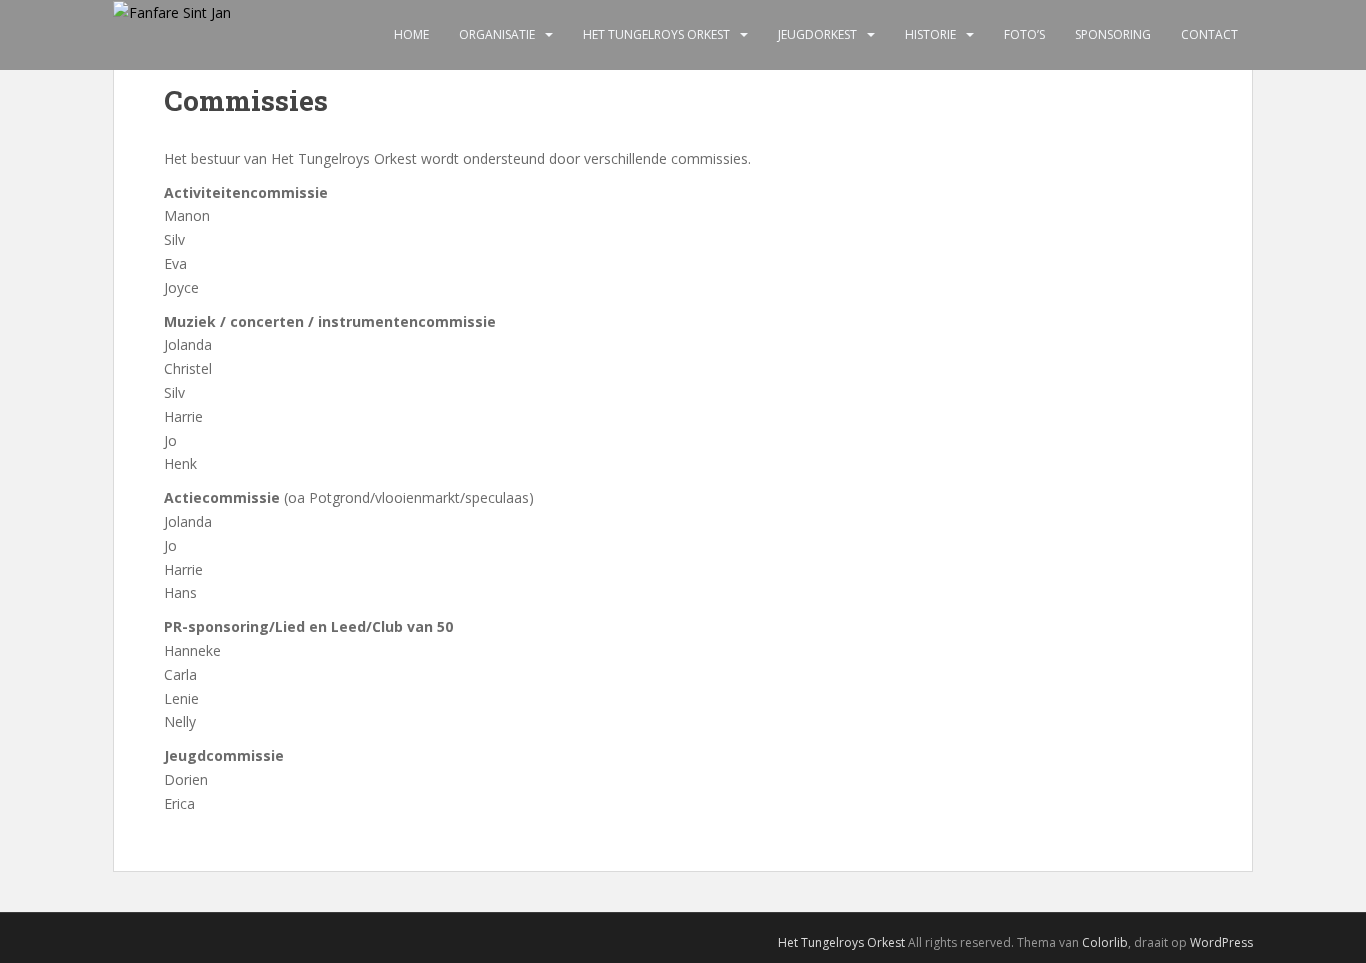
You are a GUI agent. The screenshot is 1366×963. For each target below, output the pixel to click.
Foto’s (1024, 34)
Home (411, 34)
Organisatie (497, 34)
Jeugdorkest (817, 34)
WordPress (1221, 942)
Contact (1209, 34)
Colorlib (1105, 942)
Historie (930, 34)
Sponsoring (1113, 34)
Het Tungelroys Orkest (656, 34)
